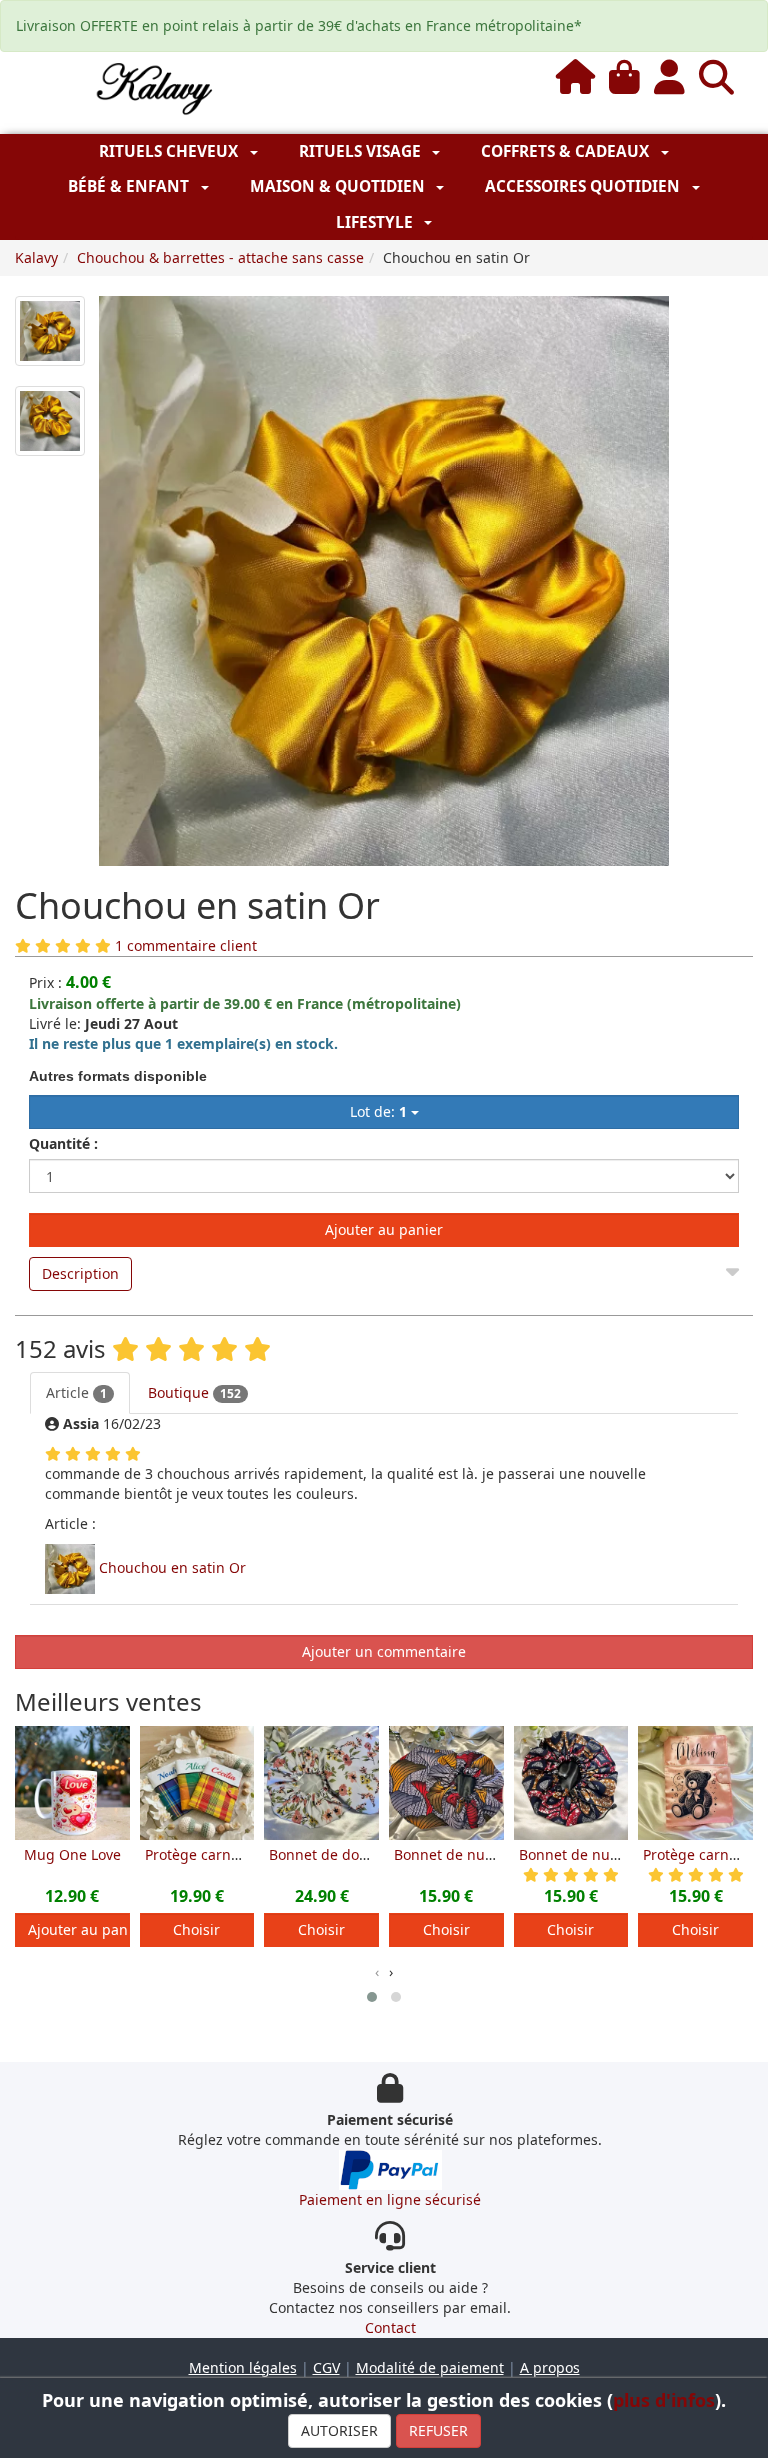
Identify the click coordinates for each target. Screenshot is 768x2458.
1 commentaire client (186, 945)
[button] (372, 1997)
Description (80, 1273)
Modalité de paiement (430, 2367)
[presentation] (377, 1972)
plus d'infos (664, 2400)
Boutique (194, 1392)
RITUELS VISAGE (362, 151)
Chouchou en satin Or (172, 1567)
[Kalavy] (152, 87)
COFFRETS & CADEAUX (567, 151)
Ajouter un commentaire (384, 1651)
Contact (390, 2327)
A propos (550, 2367)
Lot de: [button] (378, 1111)
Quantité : (63, 1143)
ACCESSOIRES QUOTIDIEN (584, 186)
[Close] (732, 1267)
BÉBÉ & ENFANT (130, 186)
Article (76, 1392)
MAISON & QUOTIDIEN (339, 186)
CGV (326, 2367)
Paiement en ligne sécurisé (390, 2199)
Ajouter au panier (384, 1229)
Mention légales (243, 2367)
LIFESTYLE (376, 222)
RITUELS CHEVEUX (170, 151)
